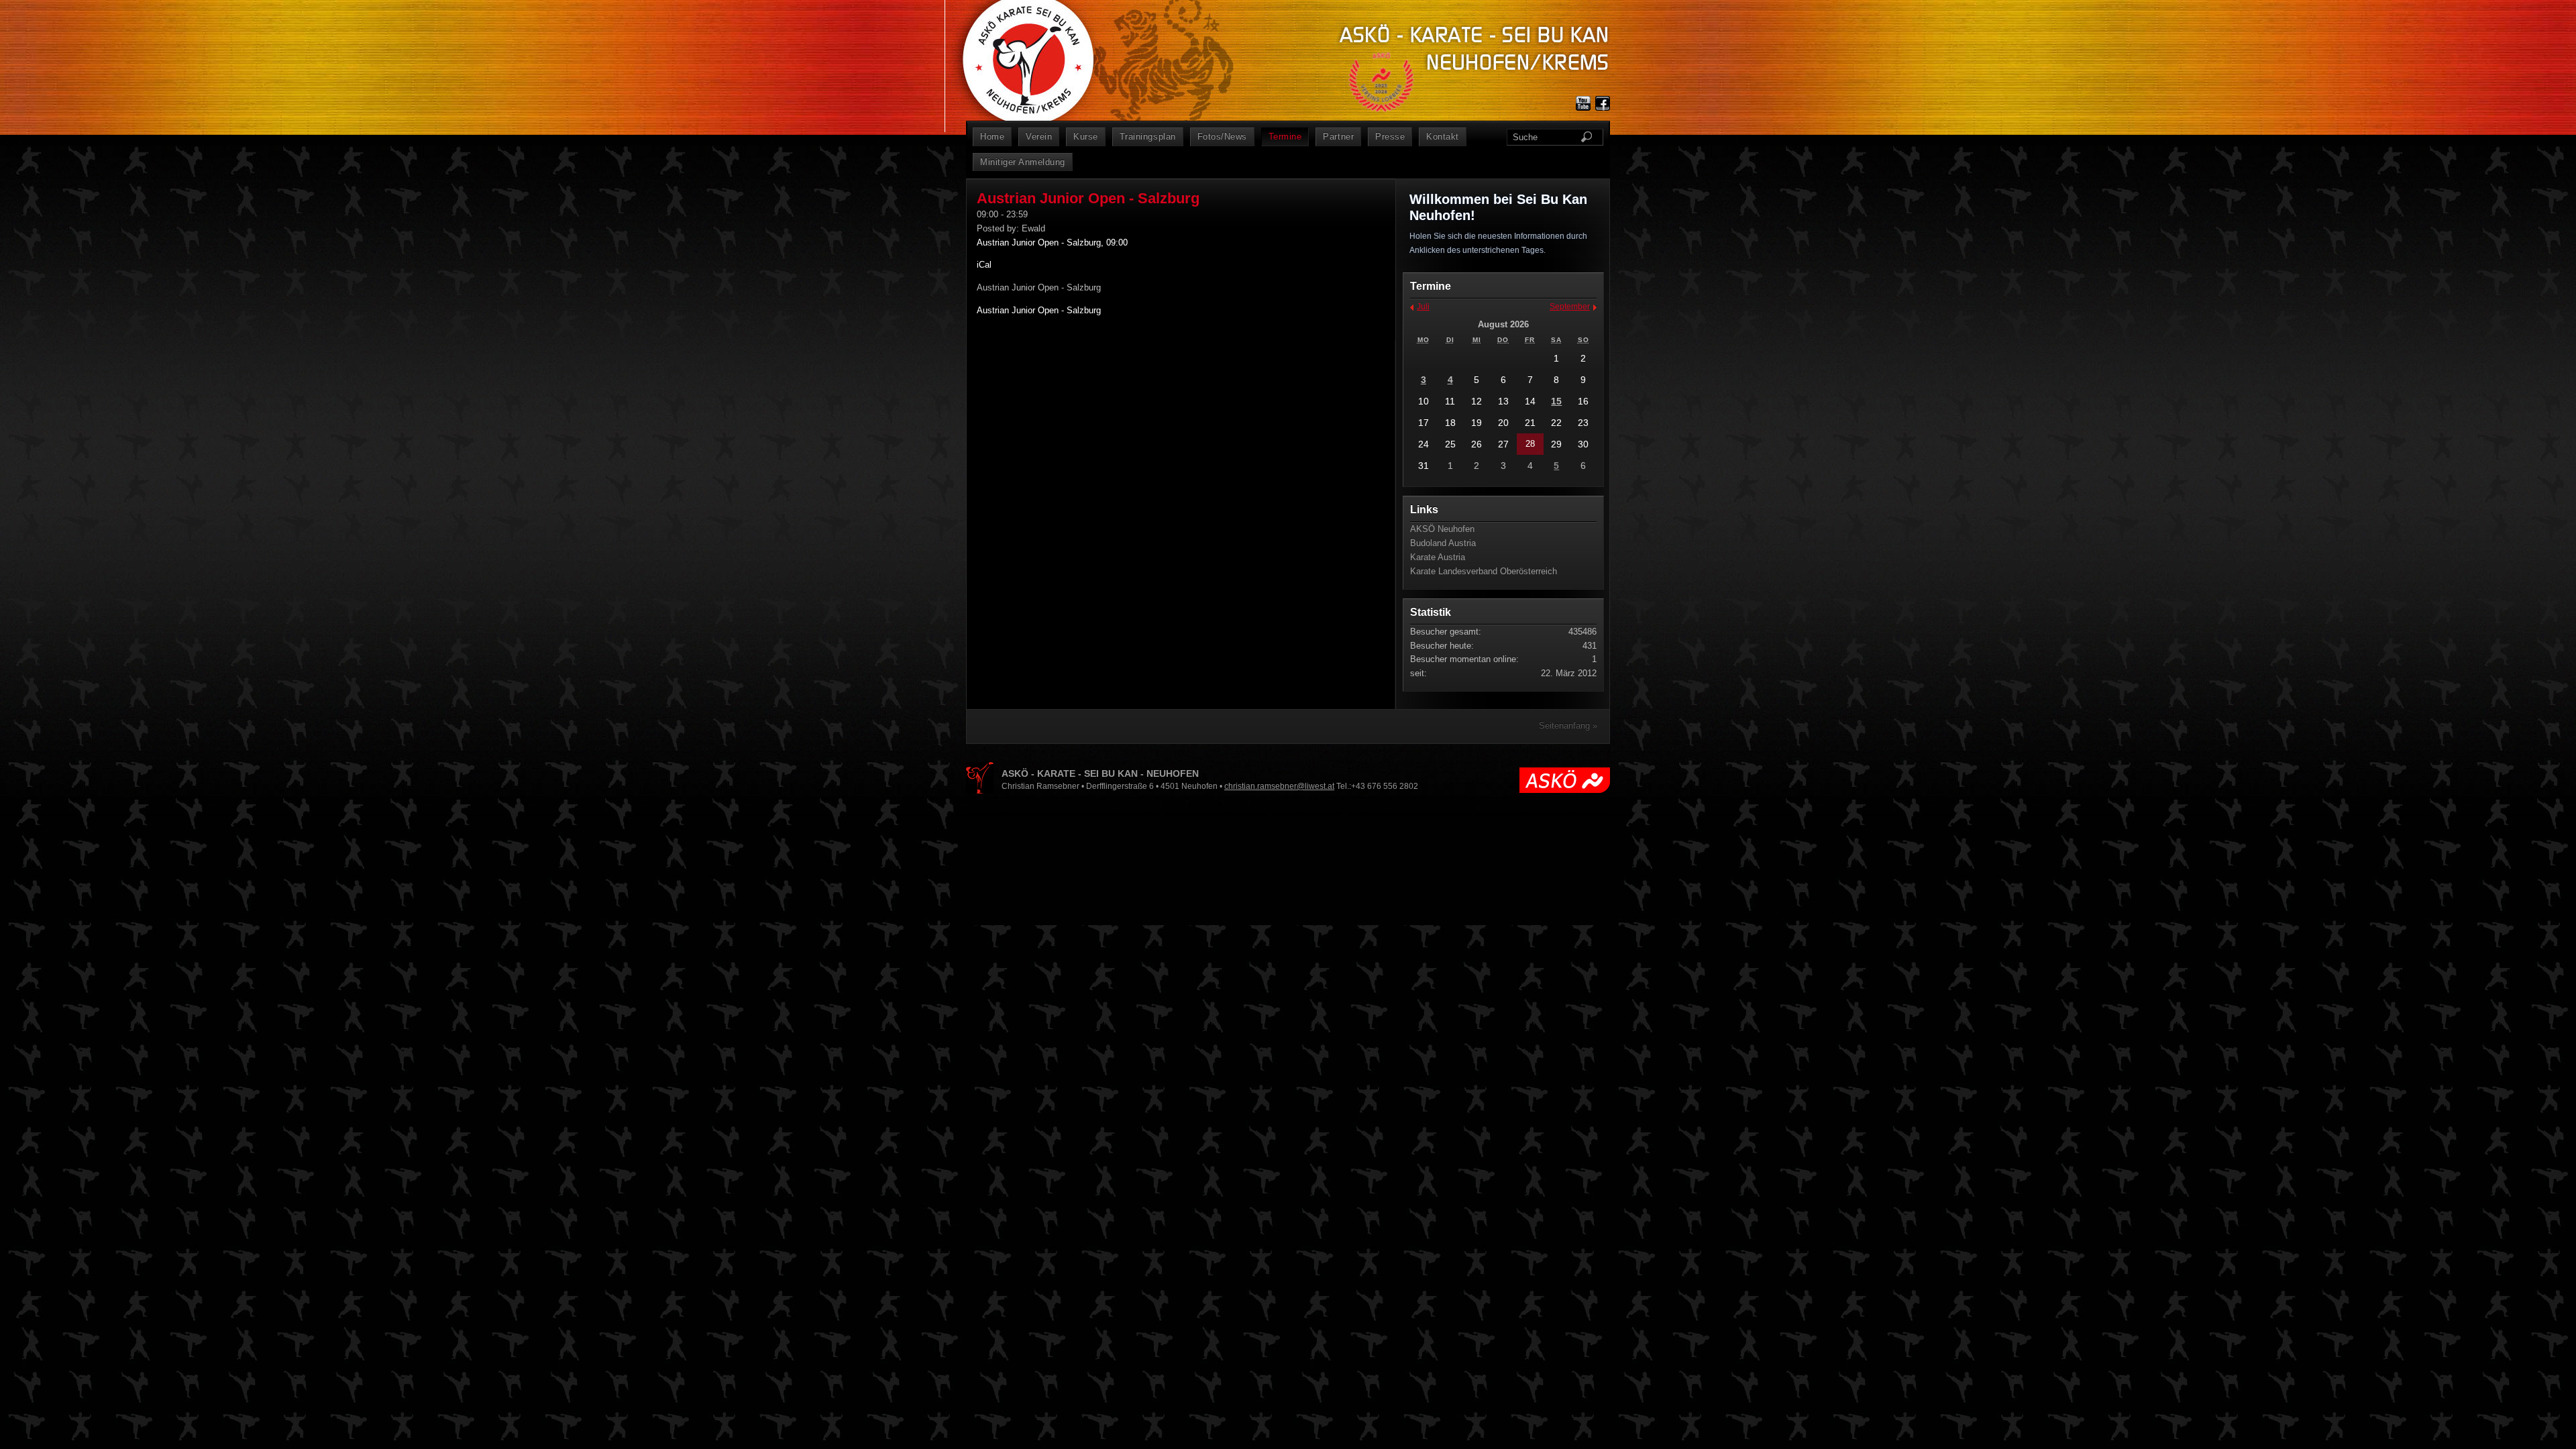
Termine (1285, 137)
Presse (1390, 137)
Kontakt (1443, 137)
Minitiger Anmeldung (1023, 162)
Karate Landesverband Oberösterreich (1484, 571)
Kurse (1086, 137)
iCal (984, 265)
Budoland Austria (1443, 543)
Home (992, 137)
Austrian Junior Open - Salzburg (1039, 310)
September (1570, 307)
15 (1556, 401)
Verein (1039, 137)
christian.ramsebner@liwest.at (1279, 786)
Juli (1423, 307)
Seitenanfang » (1568, 726)
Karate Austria (1438, 557)
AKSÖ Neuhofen (1442, 529)
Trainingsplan (1148, 137)
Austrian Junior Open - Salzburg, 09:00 (1052, 243)
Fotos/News (1222, 137)
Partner (1338, 137)
